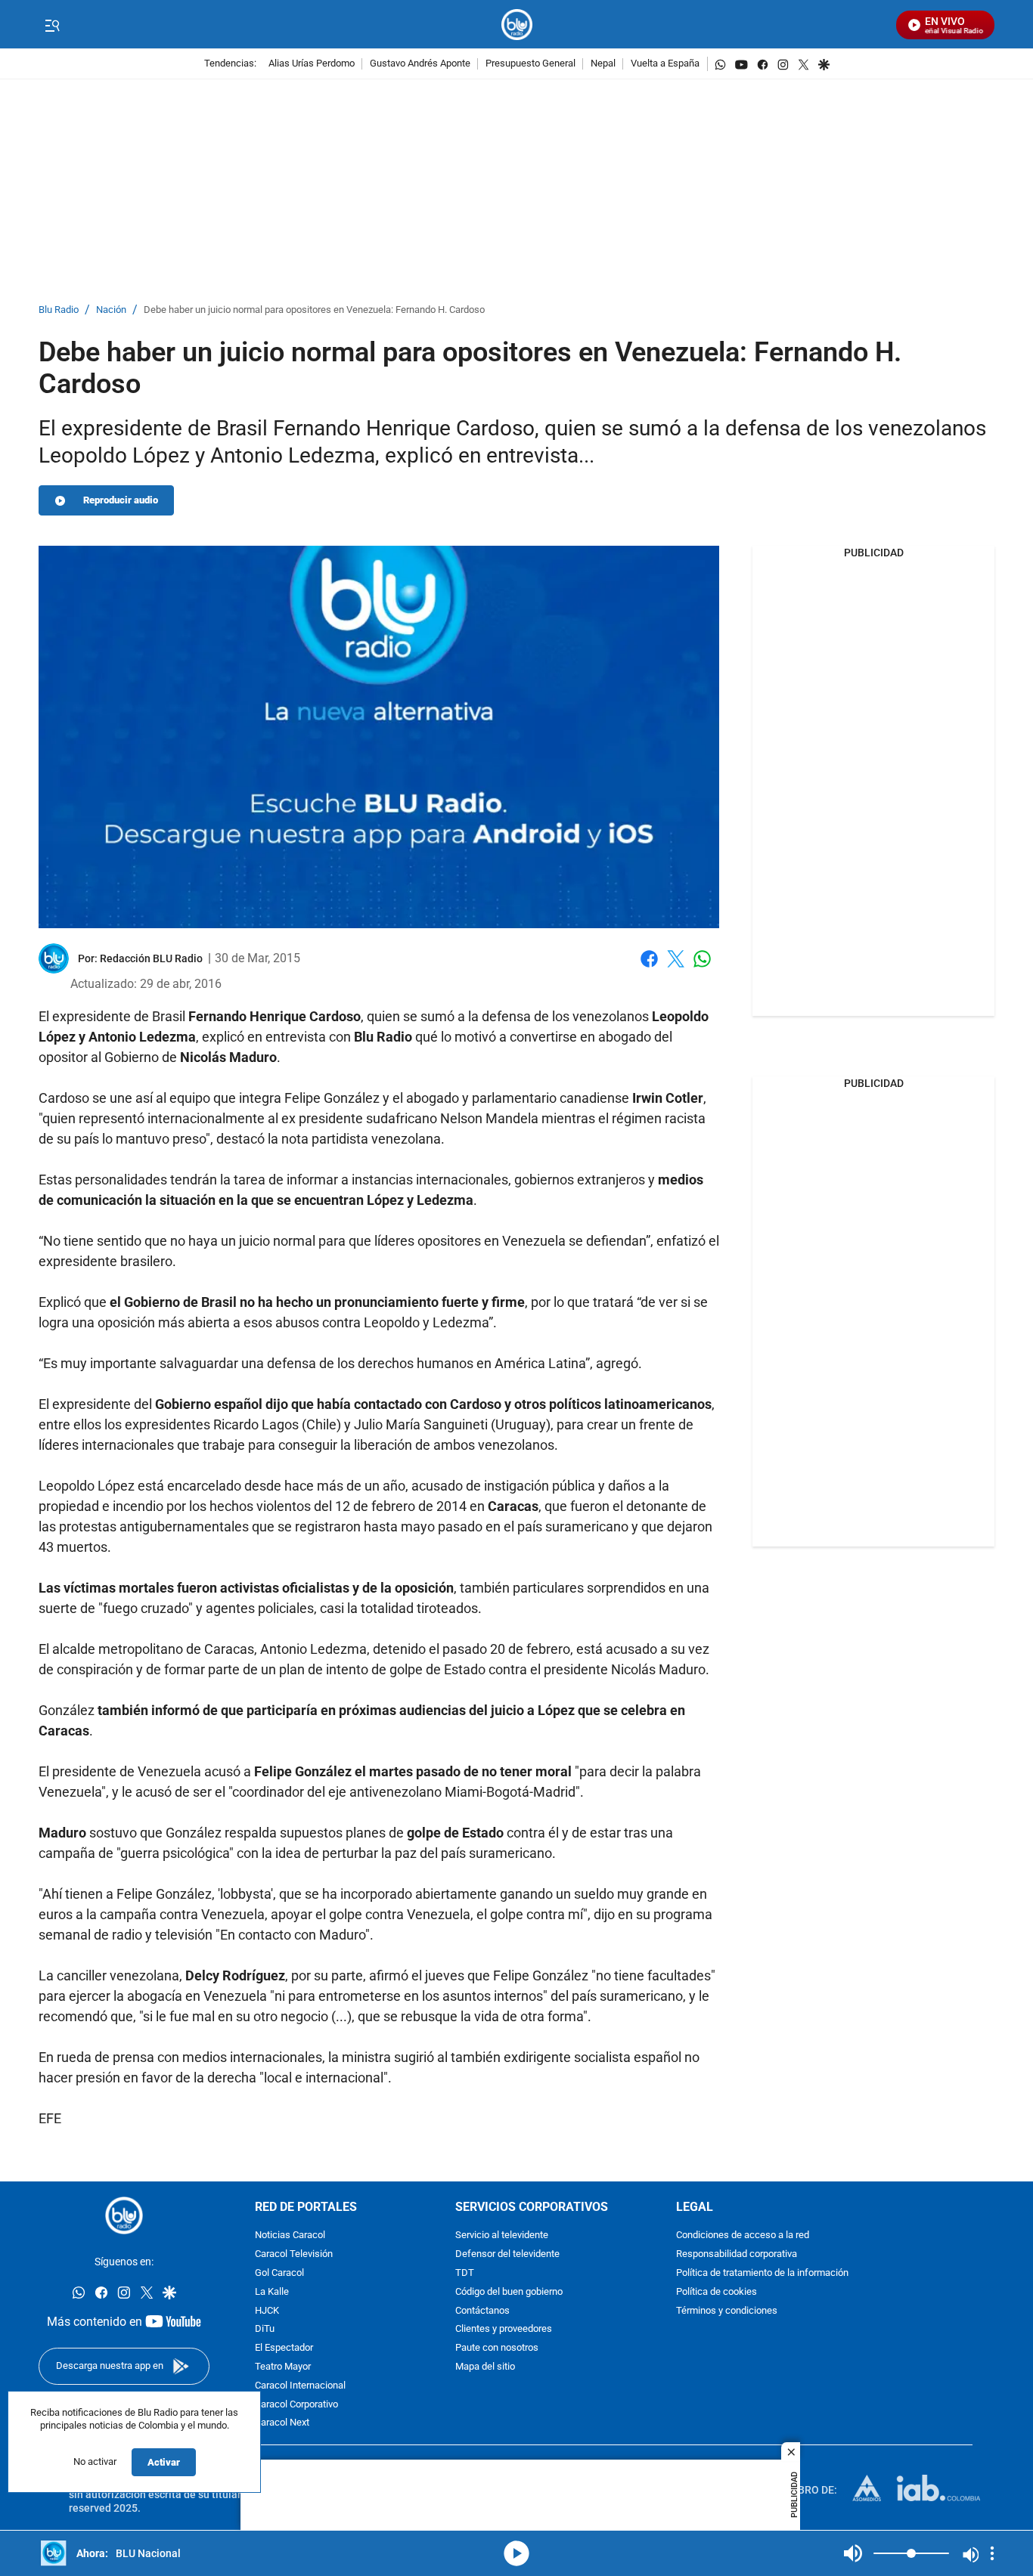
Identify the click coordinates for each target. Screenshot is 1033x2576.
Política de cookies (717, 2292)
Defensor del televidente (507, 2255)
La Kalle (272, 2292)
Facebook (649, 968)
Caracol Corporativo (296, 2405)
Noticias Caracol (290, 2236)
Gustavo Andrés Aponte (420, 64)
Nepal (603, 64)
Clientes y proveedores (504, 2330)
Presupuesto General (530, 64)
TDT (465, 2273)
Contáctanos (482, 2311)
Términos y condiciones (727, 2311)
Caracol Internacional (300, 2386)
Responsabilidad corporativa (737, 2255)
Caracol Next (282, 2424)
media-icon (516, 2553)
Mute (853, 2553)
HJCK (267, 2311)
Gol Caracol (279, 2273)
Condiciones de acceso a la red (743, 2236)
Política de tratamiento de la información (762, 2273)
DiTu (265, 2330)
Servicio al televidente (502, 2236)
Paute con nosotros (497, 2349)
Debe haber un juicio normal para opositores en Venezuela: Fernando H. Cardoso (314, 310)
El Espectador (284, 2349)
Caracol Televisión (294, 2255)
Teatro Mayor (283, 2367)
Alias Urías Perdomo (312, 64)
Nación (111, 310)
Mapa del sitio (485, 2367)
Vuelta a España (665, 64)
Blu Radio (59, 310)
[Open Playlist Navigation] (992, 2553)
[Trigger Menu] (52, 25)
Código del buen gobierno (509, 2292)
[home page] (517, 25)
